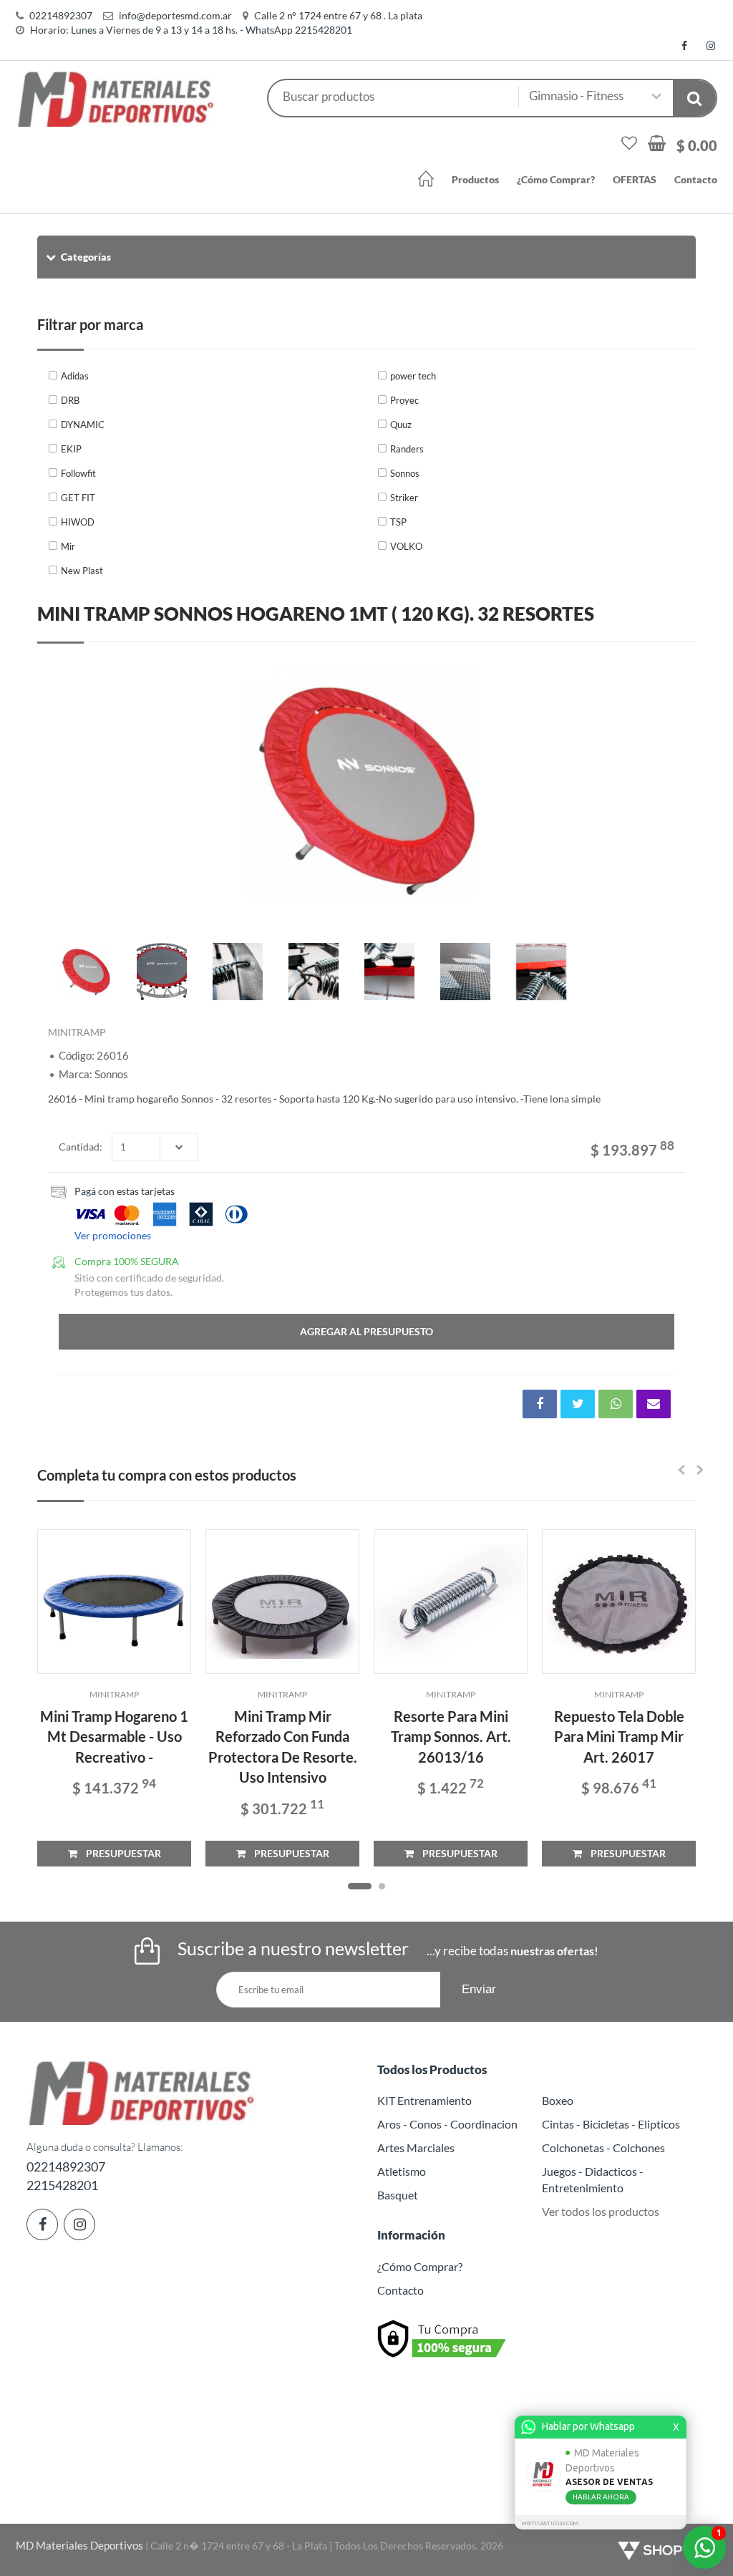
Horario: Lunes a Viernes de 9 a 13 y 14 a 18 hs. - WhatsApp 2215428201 (191, 30)
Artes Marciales (416, 2148)
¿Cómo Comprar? (556, 179)
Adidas (75, 376)
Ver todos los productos (601, 2211)
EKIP (71, 449)
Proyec (404, 400)
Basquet (398, 2195)
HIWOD (78, 522)
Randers (407, 449)
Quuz (401, 425)
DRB (70, 400)
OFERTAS (635, 179)
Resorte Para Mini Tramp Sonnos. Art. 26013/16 (451, 1737)
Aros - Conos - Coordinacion (447, 2124)
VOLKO (406, 546)
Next (667, 789)
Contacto (696, 179)
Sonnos (405, 473)
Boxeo (558, 2100)
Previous (66, 789)
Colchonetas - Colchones (603, 2148)
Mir (68, 546)
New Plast (82, 571)
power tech (413, 376)
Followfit (78, 473)
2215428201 (62, 2185)
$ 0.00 (697, 145)
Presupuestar (119, 1853)
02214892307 (61, 15)
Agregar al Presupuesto (366, 1331)
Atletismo (402, 2171)
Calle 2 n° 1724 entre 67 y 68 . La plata (338, 15)
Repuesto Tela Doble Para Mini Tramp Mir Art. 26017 (619, 1737)
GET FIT (78, 498)
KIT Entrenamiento (424, 2100)
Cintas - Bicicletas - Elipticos (611, 2124)
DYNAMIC (83, 425)
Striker (404, 498)
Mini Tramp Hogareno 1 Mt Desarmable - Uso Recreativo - (114, 1737)
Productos (475, 179)
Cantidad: (81, 1147)
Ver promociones (113, 1235)
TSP (398, 522)
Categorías (86, 257)
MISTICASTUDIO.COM (550, 2523)
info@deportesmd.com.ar (175, 15)
